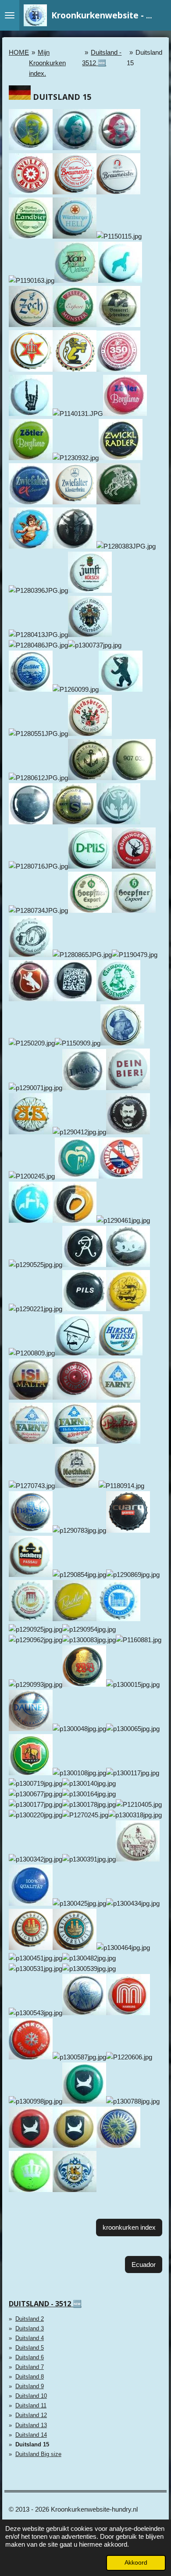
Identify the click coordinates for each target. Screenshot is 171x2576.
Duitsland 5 (30, 2348)
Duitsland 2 (30, 2319)
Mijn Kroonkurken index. (47, 63)
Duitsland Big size (38, 2454)
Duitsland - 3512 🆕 (45, 2304)
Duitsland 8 (30, 2377)
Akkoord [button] (136, 2563)
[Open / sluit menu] (10, 15)
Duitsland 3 (30, 2328)
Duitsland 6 (30, 2357)
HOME (19, 52)
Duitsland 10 (31, 2396)
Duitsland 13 (31, 2425)
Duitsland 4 (30, 2338)
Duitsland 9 (30, 2386)
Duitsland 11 (31, 2405)
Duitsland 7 (30, 2367)
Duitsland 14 (31, 2435)
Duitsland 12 (31, 2415)
